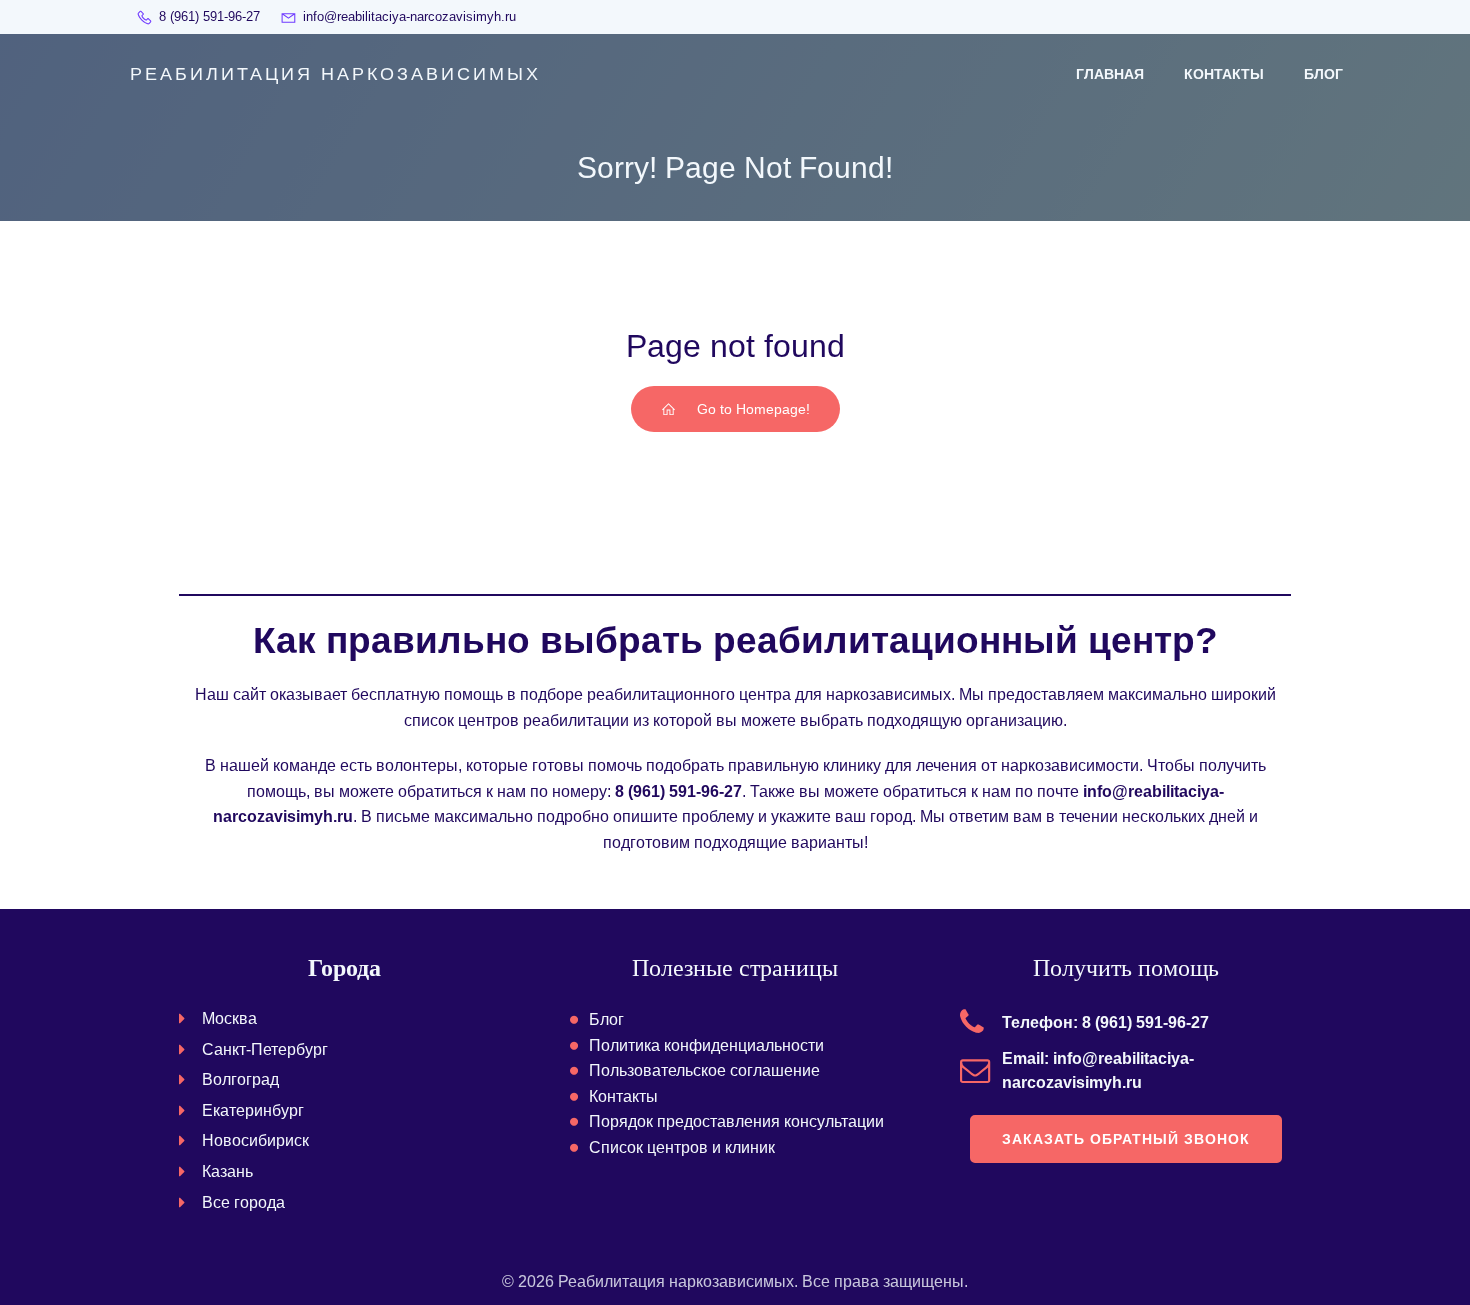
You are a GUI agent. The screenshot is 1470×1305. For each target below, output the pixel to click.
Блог (1323, 74)
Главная (1110, 74)
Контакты (1224, 74)
